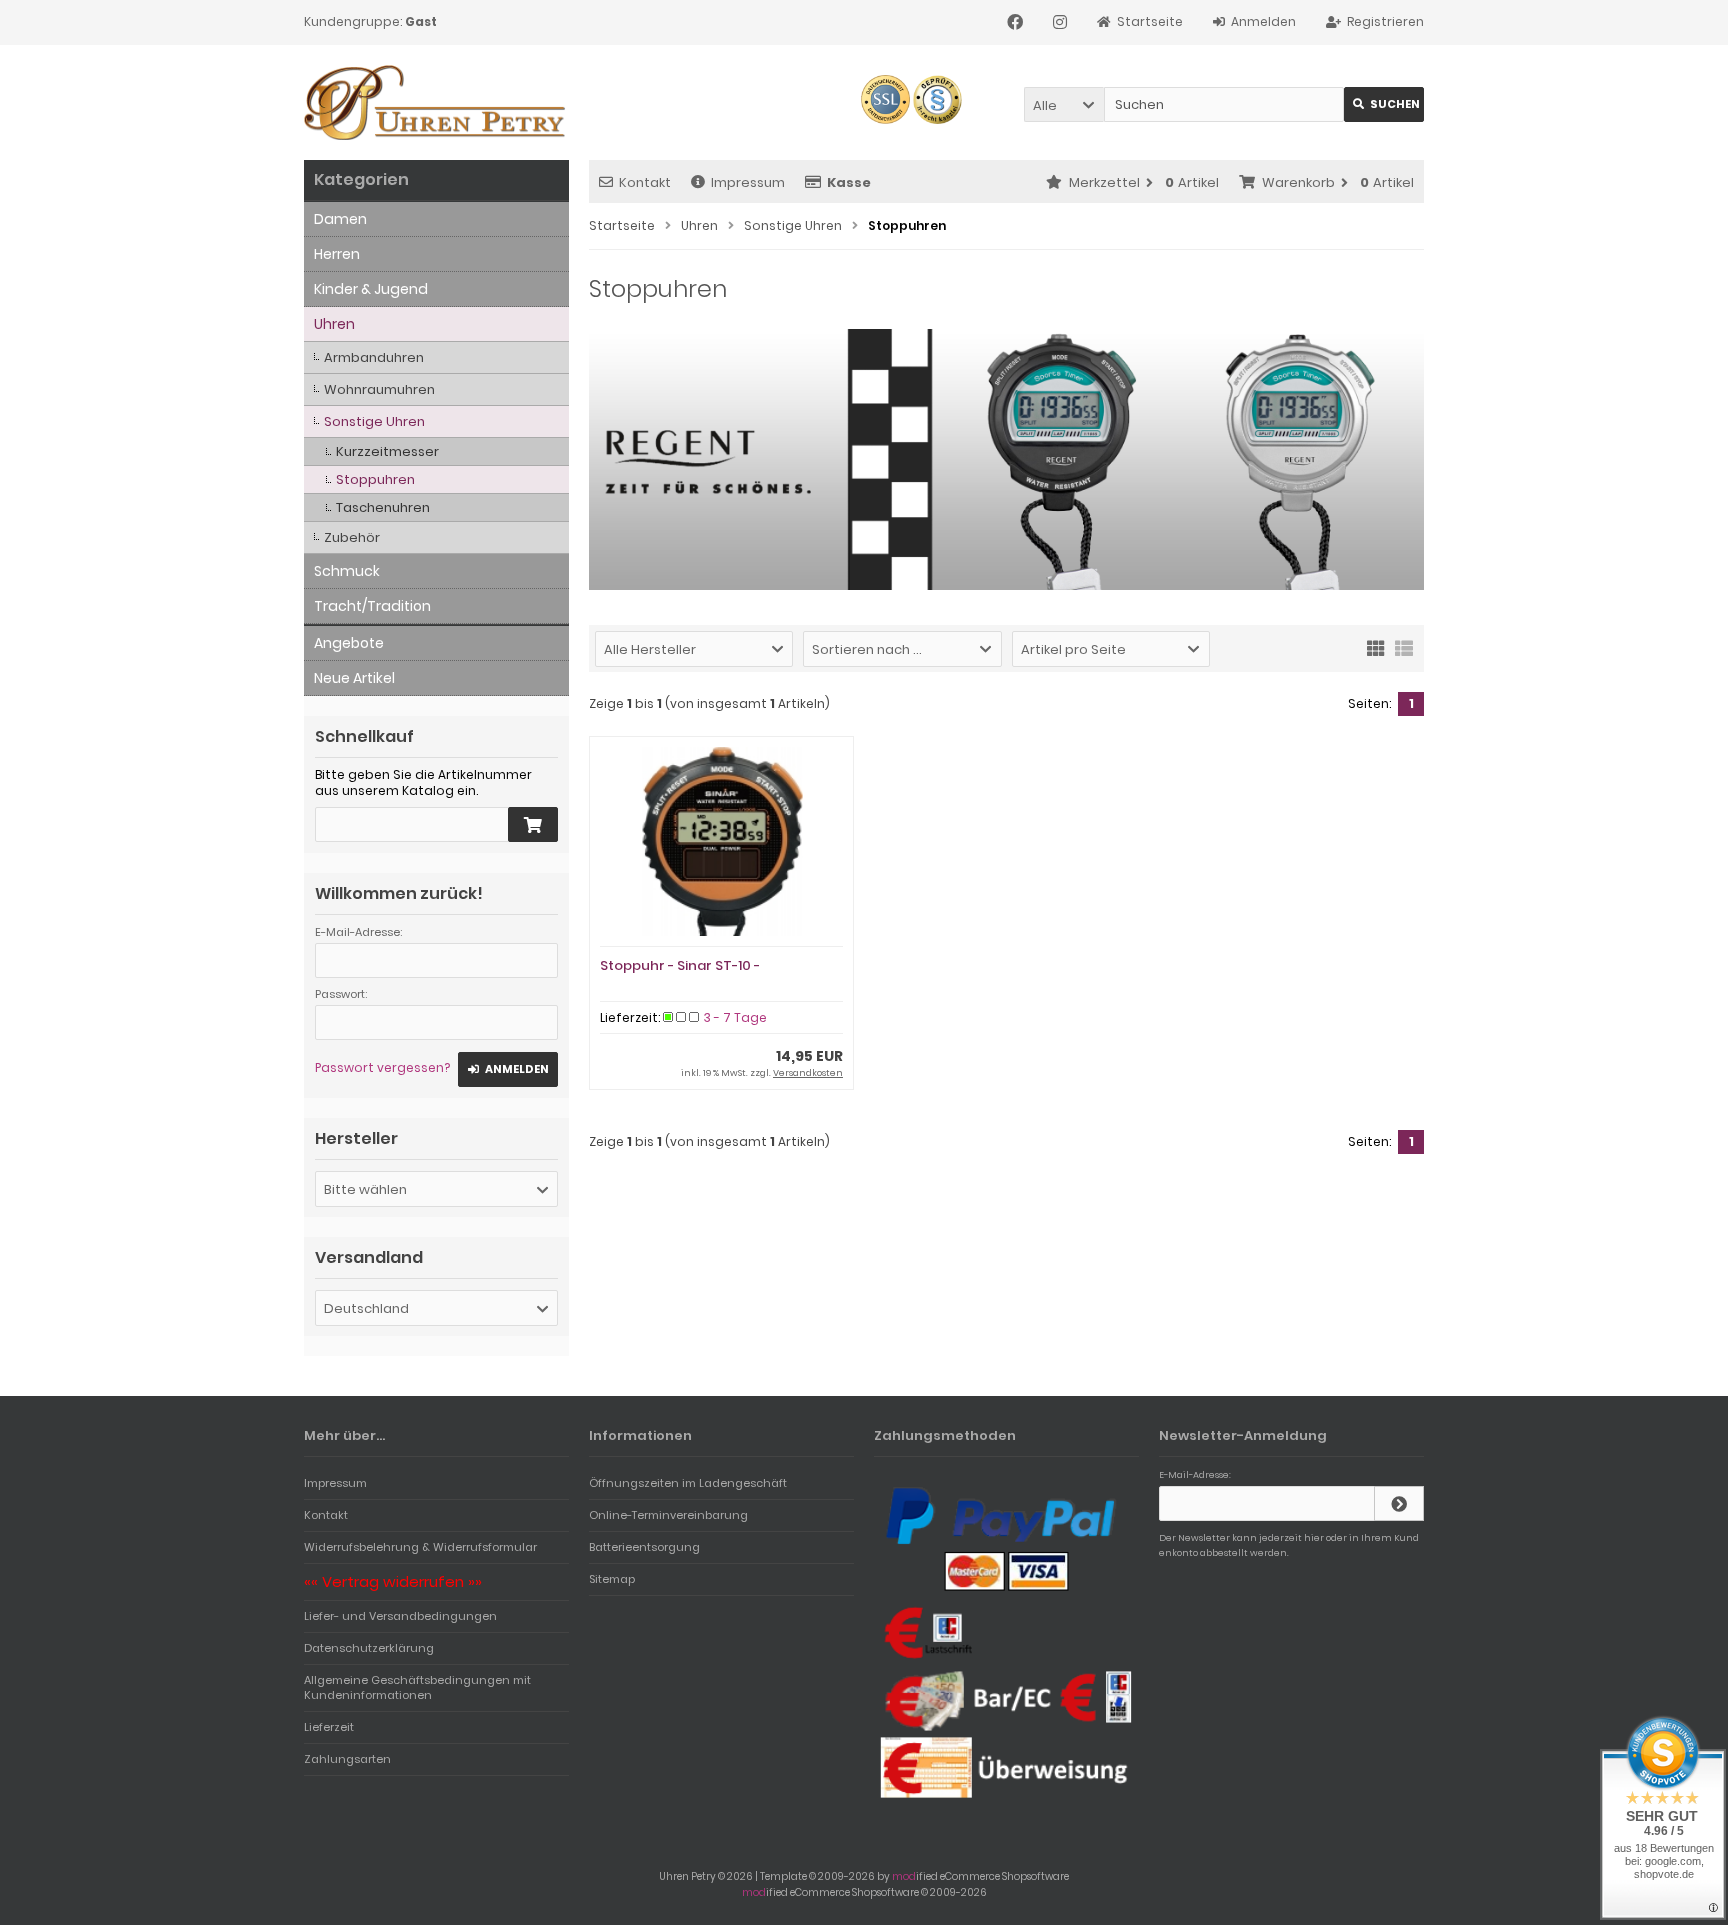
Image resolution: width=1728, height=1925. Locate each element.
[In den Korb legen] (533, 824)
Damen (340, 219)
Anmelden (508, 1069)
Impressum (748, 182)
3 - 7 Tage (735, 1017)
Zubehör (352, 537)
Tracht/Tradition (372, 606)
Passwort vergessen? (382, 1067)
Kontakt (645, 182)
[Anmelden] (1399, 1503)
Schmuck (347, 571)
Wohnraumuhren (379, 389)
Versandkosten (808, 1073)
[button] (1064, 104)
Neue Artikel (354, 678)
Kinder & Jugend (371, 289)
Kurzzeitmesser (387, 451)
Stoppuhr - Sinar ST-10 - (680, 965)
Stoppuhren (375, 479)
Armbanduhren (374, 357)
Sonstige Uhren (374, 421)
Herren (337, 254)
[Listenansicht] (1404, 647)
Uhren (334, 324)
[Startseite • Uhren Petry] (436, 102)
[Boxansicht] (1376, 647)
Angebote (349, 643)
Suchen (1384, 104)
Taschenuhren (383, 507)
